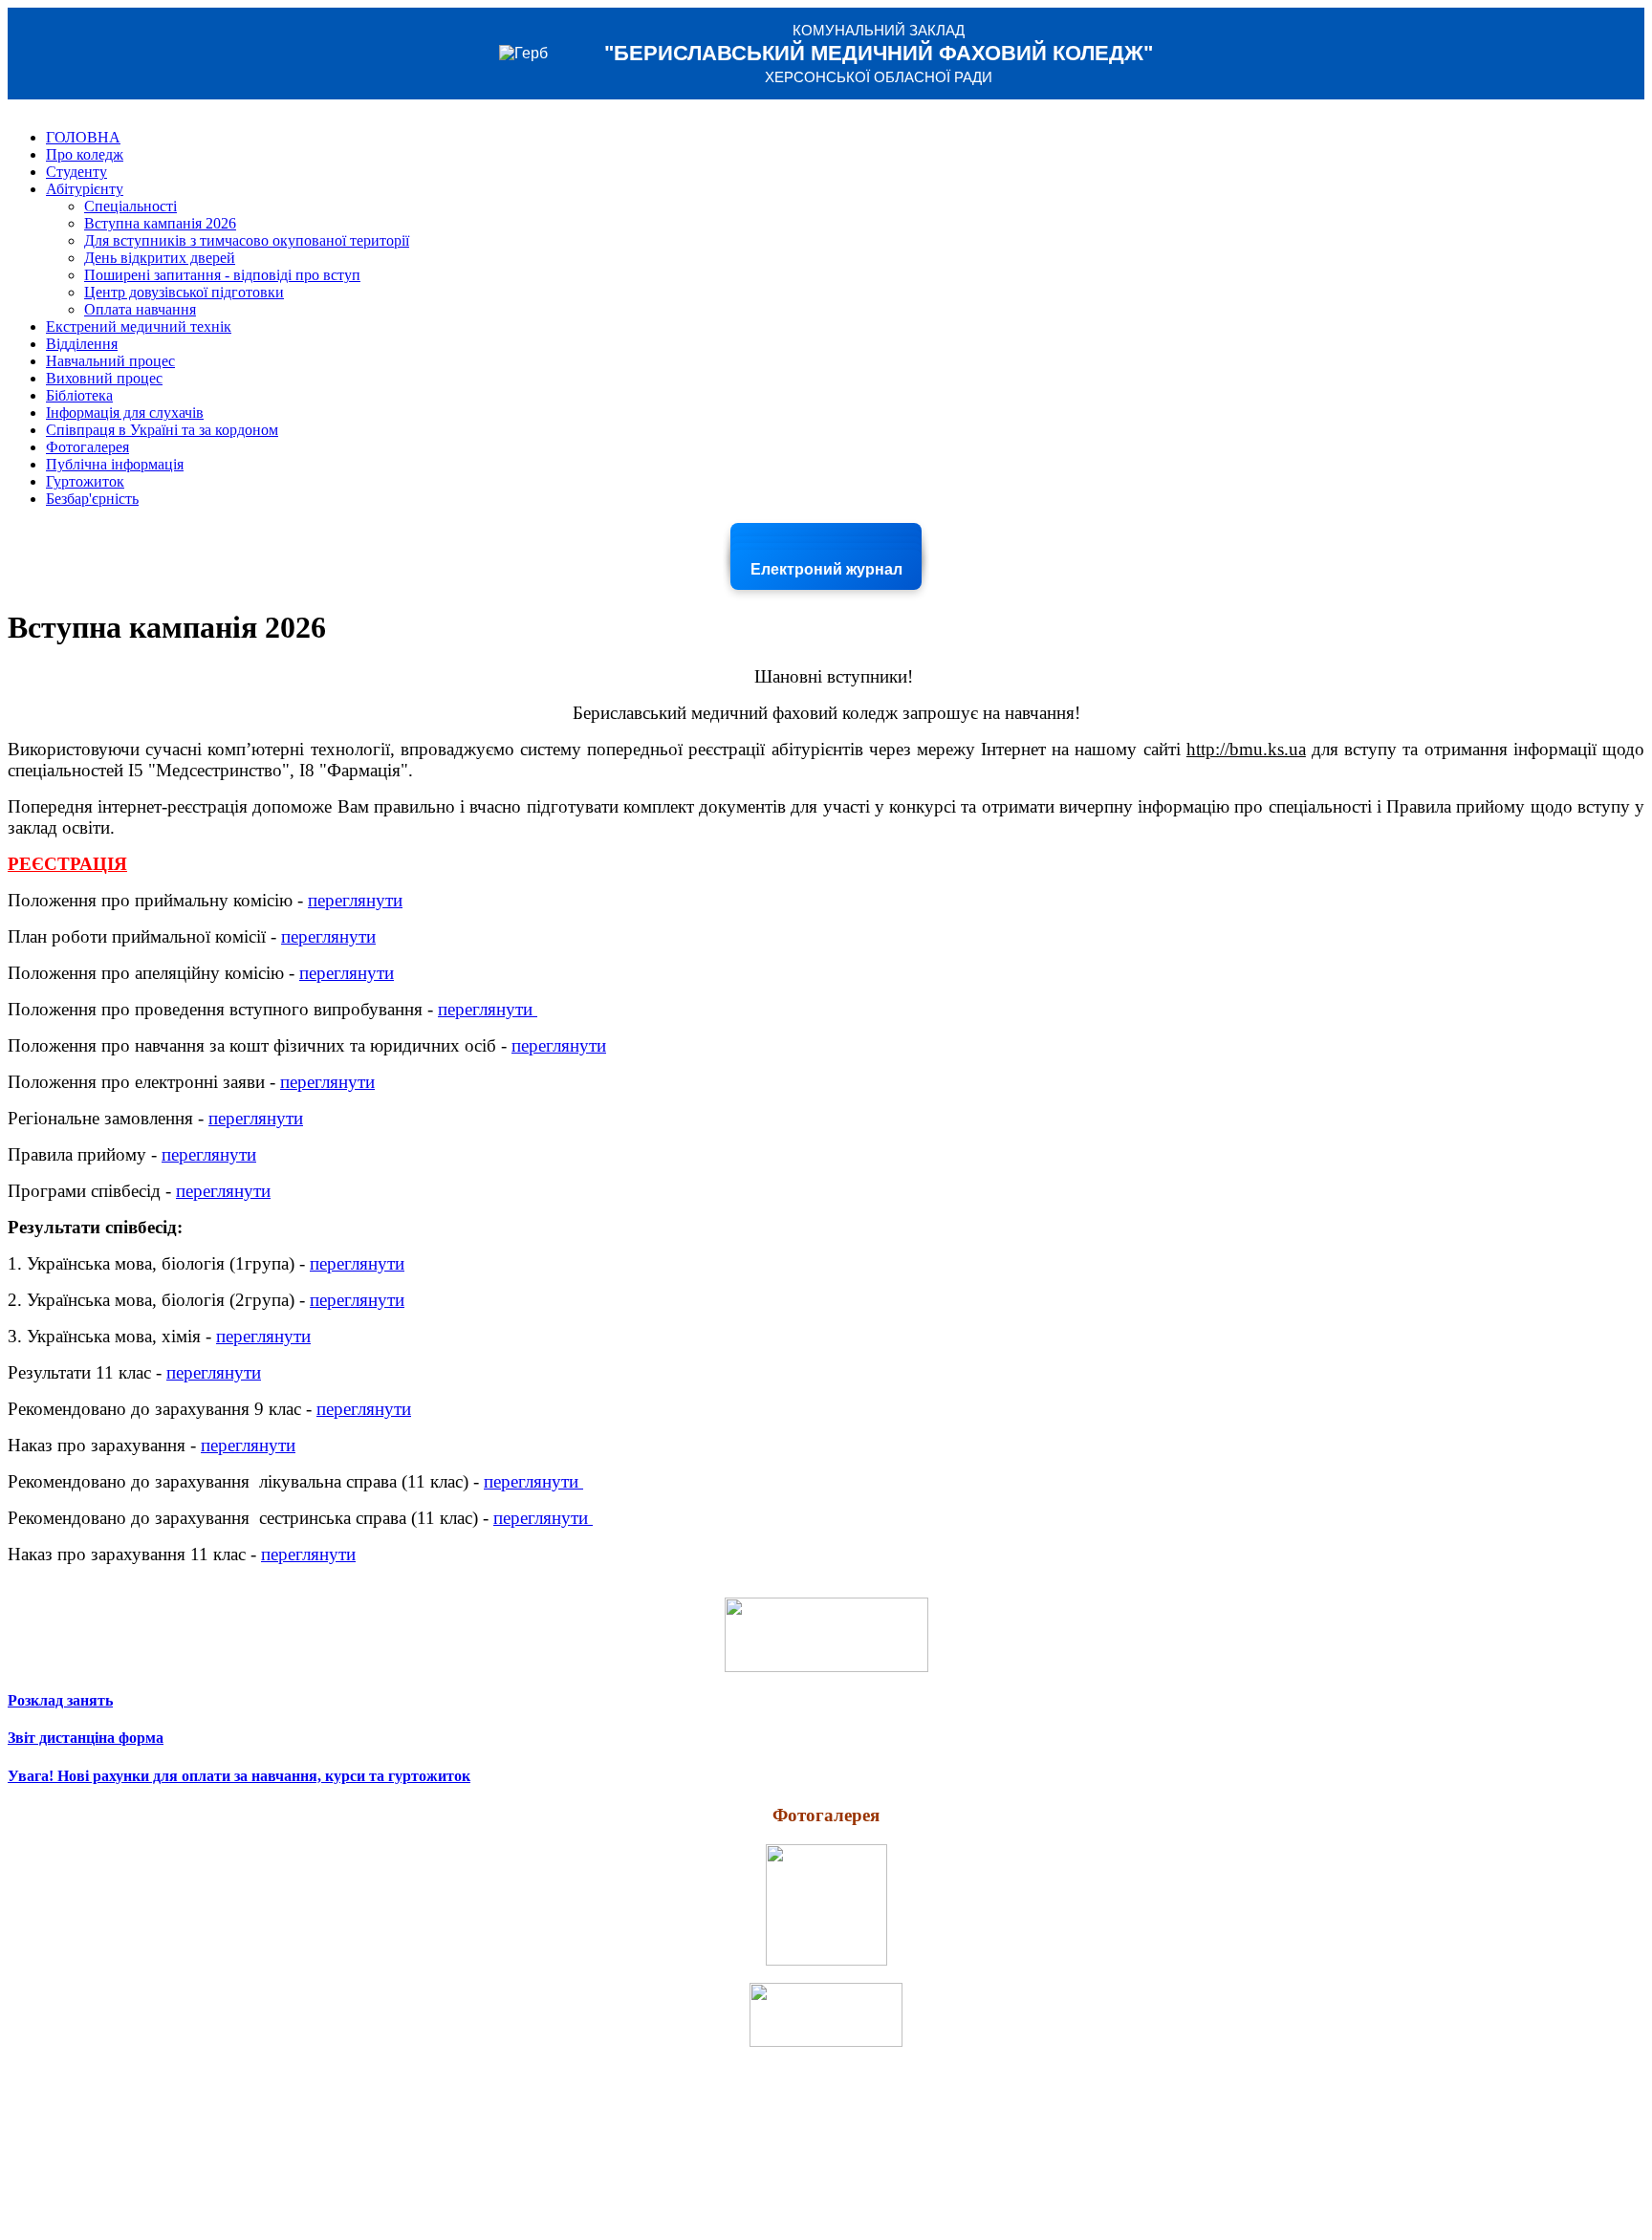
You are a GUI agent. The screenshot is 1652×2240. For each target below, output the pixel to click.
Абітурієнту (85, 189)
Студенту (76, 172)
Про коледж (85, 154)
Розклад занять (60, 1700)
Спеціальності (130, 206)
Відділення (82, 344)
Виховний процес (104, 378)
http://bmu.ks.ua (1246, 749)
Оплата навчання (140, 309)
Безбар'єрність (92, 499)
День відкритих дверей (160, 258)
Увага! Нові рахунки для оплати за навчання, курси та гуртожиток (239, 1776)
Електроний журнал (826, 569)
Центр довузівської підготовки (184, 292)
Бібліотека (79, 395)
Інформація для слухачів (125, 413)
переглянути (355, 900)
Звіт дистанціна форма (86, 1738)
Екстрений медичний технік (139, 326)
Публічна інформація (115, 464)
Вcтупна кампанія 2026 (160, 223)
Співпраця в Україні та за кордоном (162, 430)
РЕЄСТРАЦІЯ (67, 864)
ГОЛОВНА (83, 137)
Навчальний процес (110, 361)
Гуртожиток (85, 481)
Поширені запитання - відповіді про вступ (222, 275)
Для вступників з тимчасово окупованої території (247, 240)
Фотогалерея (87, 447)
